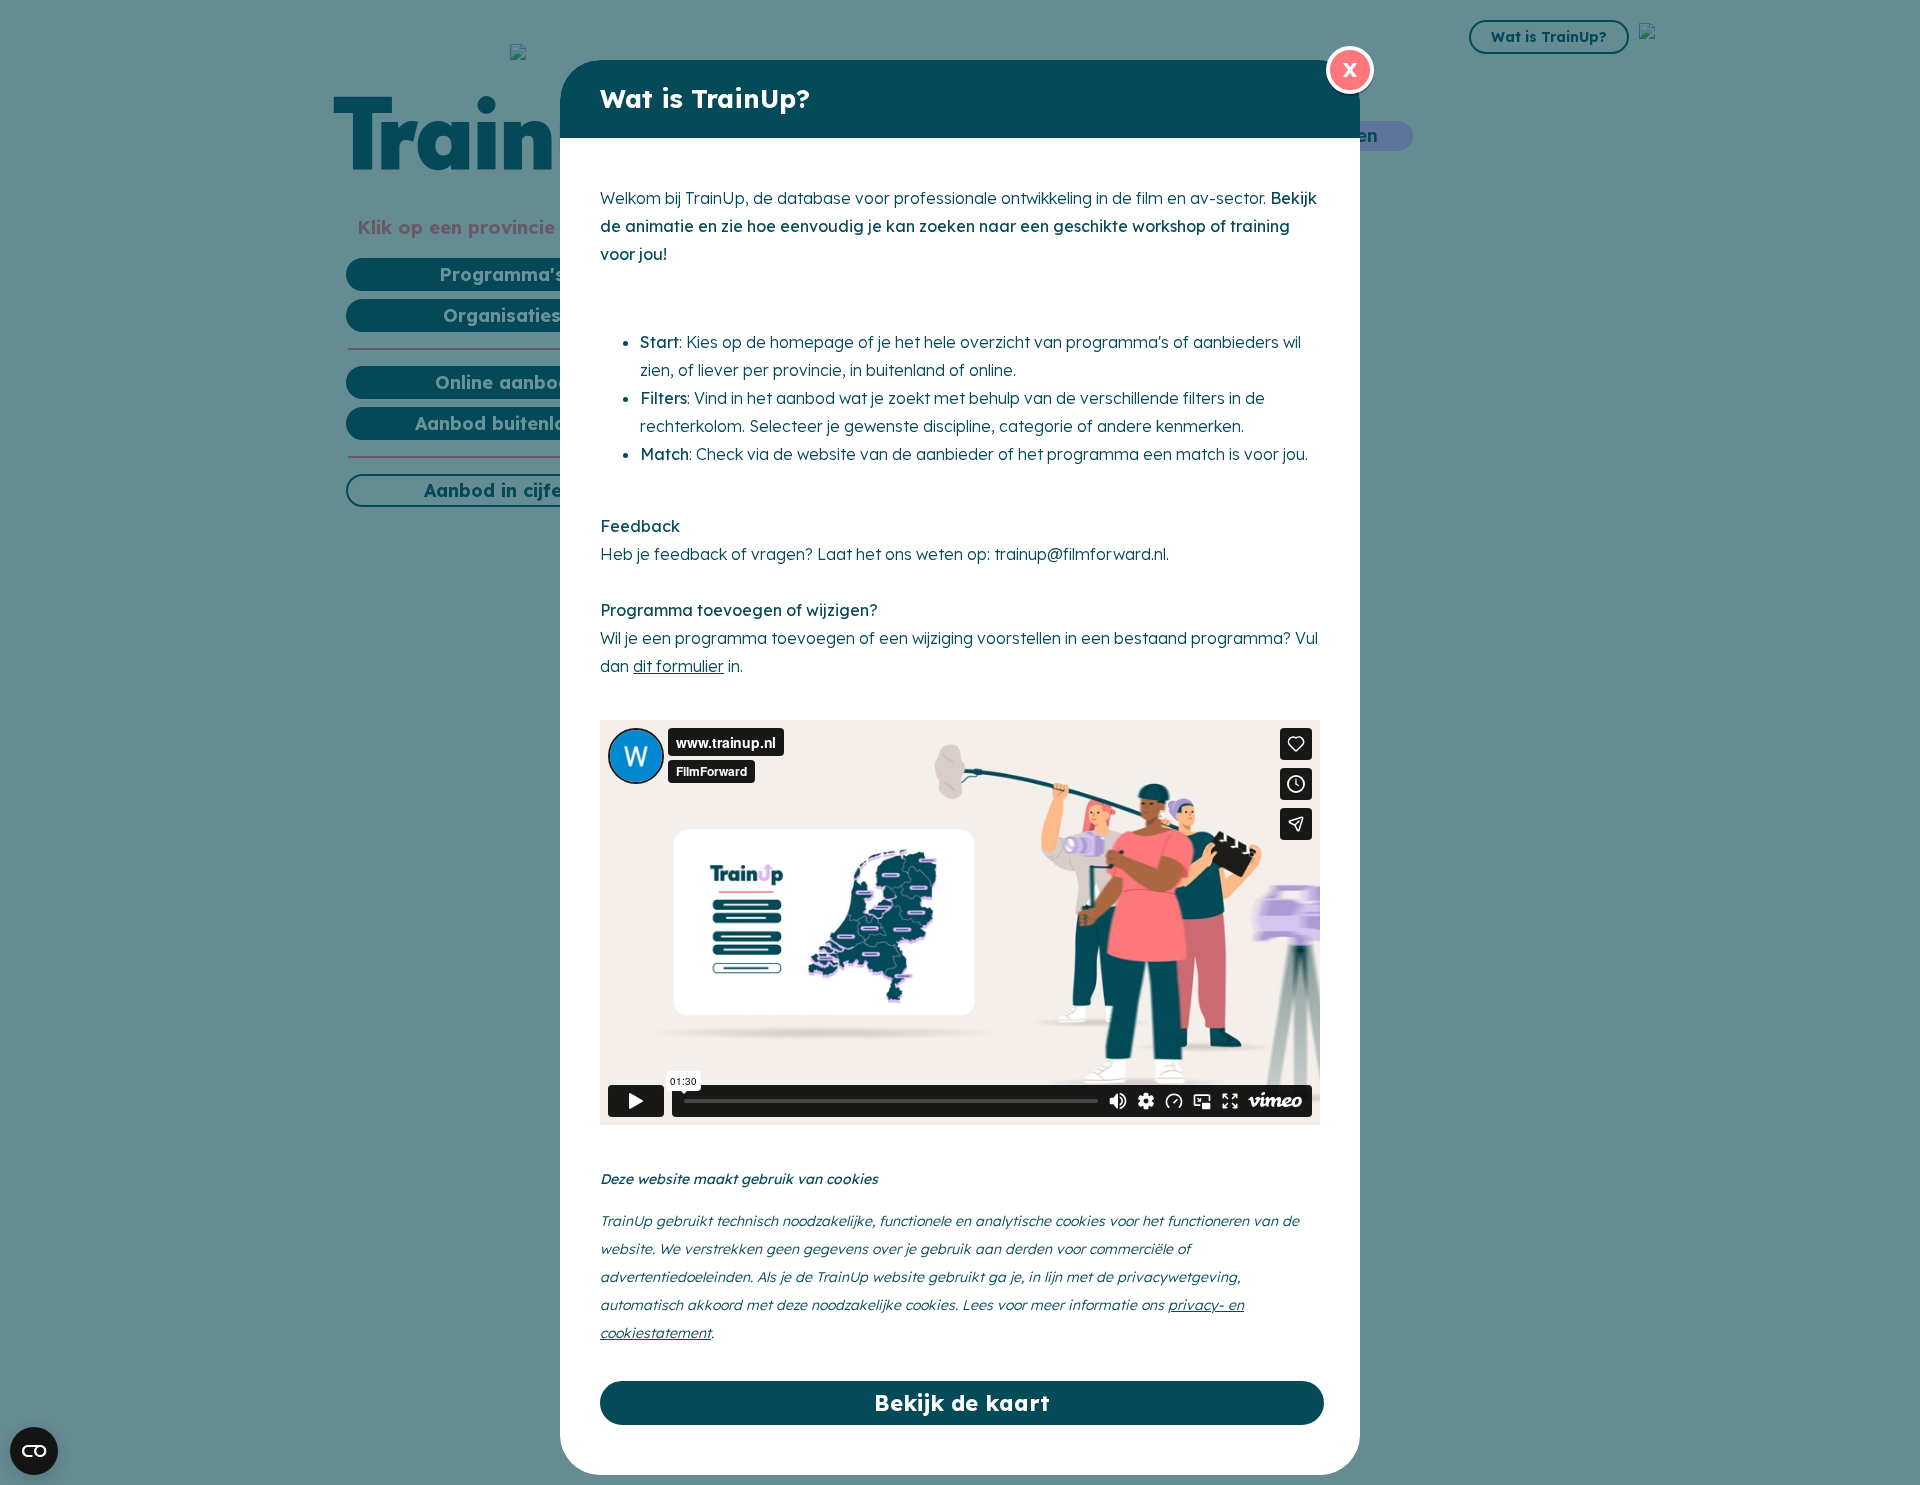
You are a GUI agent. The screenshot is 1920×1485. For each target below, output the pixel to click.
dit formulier (678, 666)
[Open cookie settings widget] (34, 1451)
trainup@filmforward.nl (1080, 554)
